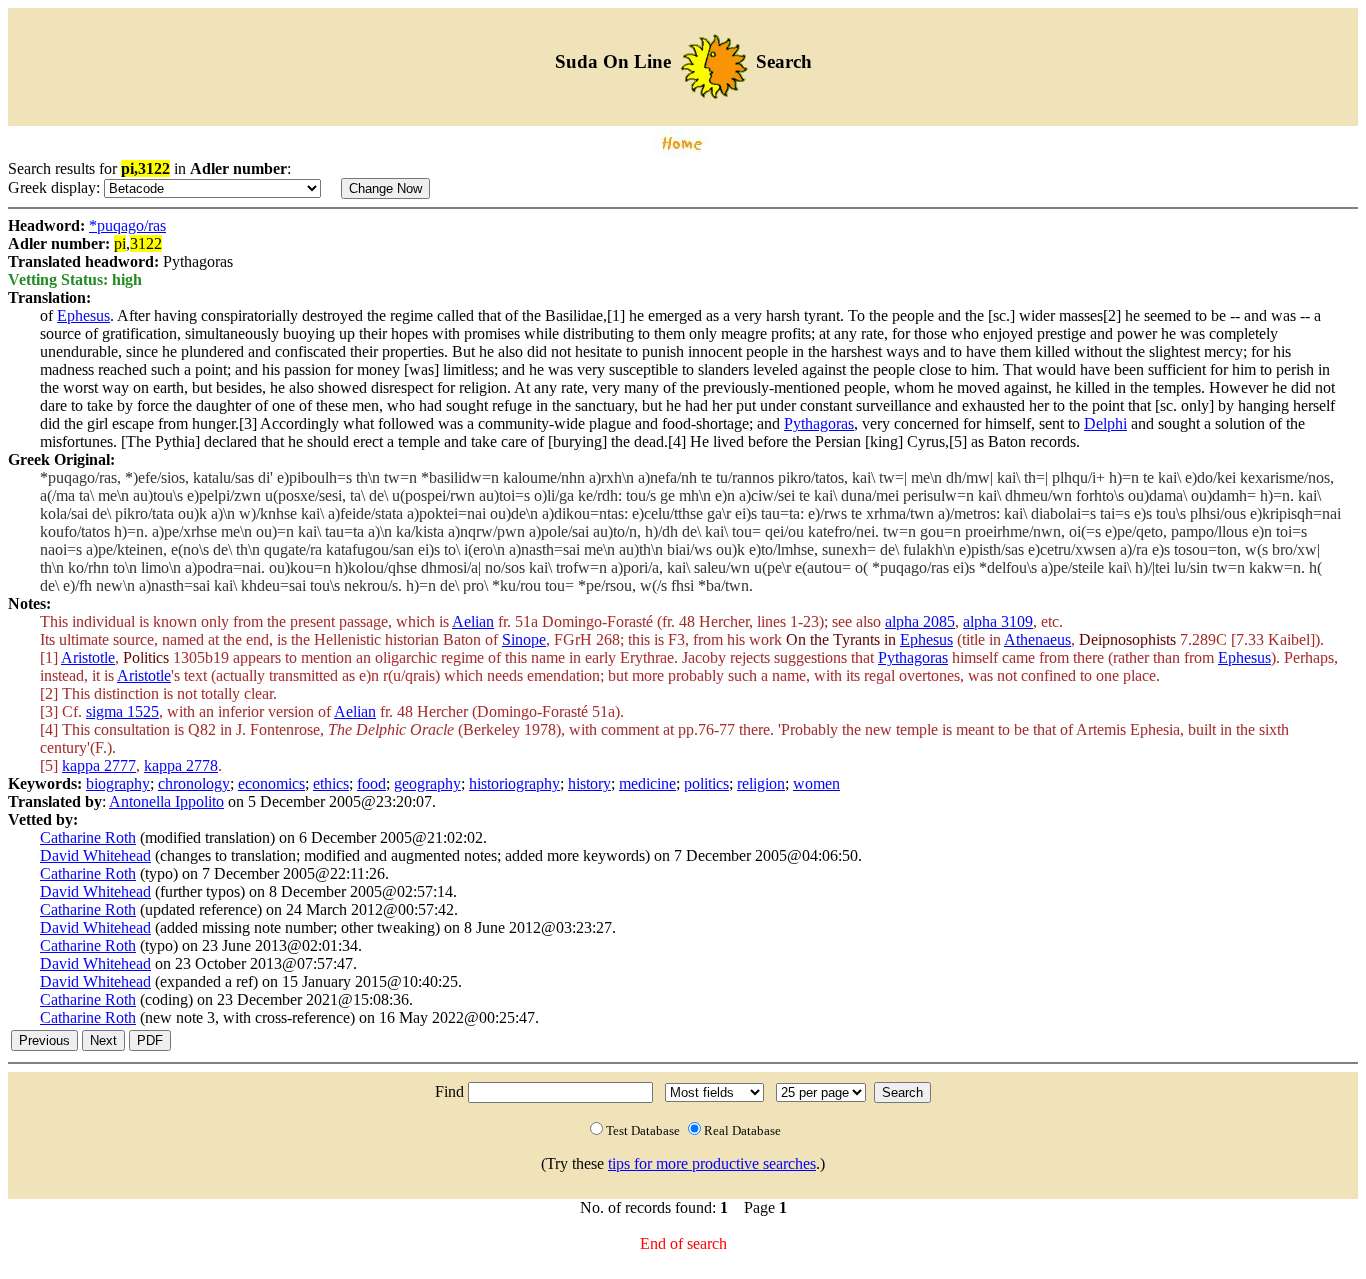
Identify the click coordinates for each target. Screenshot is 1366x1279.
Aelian (473, 621)
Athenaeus (1037, 639)
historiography (514, 783)
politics (706, 783)
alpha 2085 (920, 621)
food (371, 783)
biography (118, 783)
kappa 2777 (99, 765)
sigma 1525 (122, 711)
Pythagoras (819, 423)
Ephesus (83, 315)
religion (761, 783)
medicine (647, 783)
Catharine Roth (88, 837)
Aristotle (88, 657)
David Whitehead (95, 855)
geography (427, 783)
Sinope (524, 639)
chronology (194, 783)
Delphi (1105, 423)
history (589, 783)
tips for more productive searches (712, 1163)
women (816, 783)
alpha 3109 (998, 621)
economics (271, 783)
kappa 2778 (181, 765)
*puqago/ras (127, 225)
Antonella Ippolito (166, 801)
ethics (331, 783)
